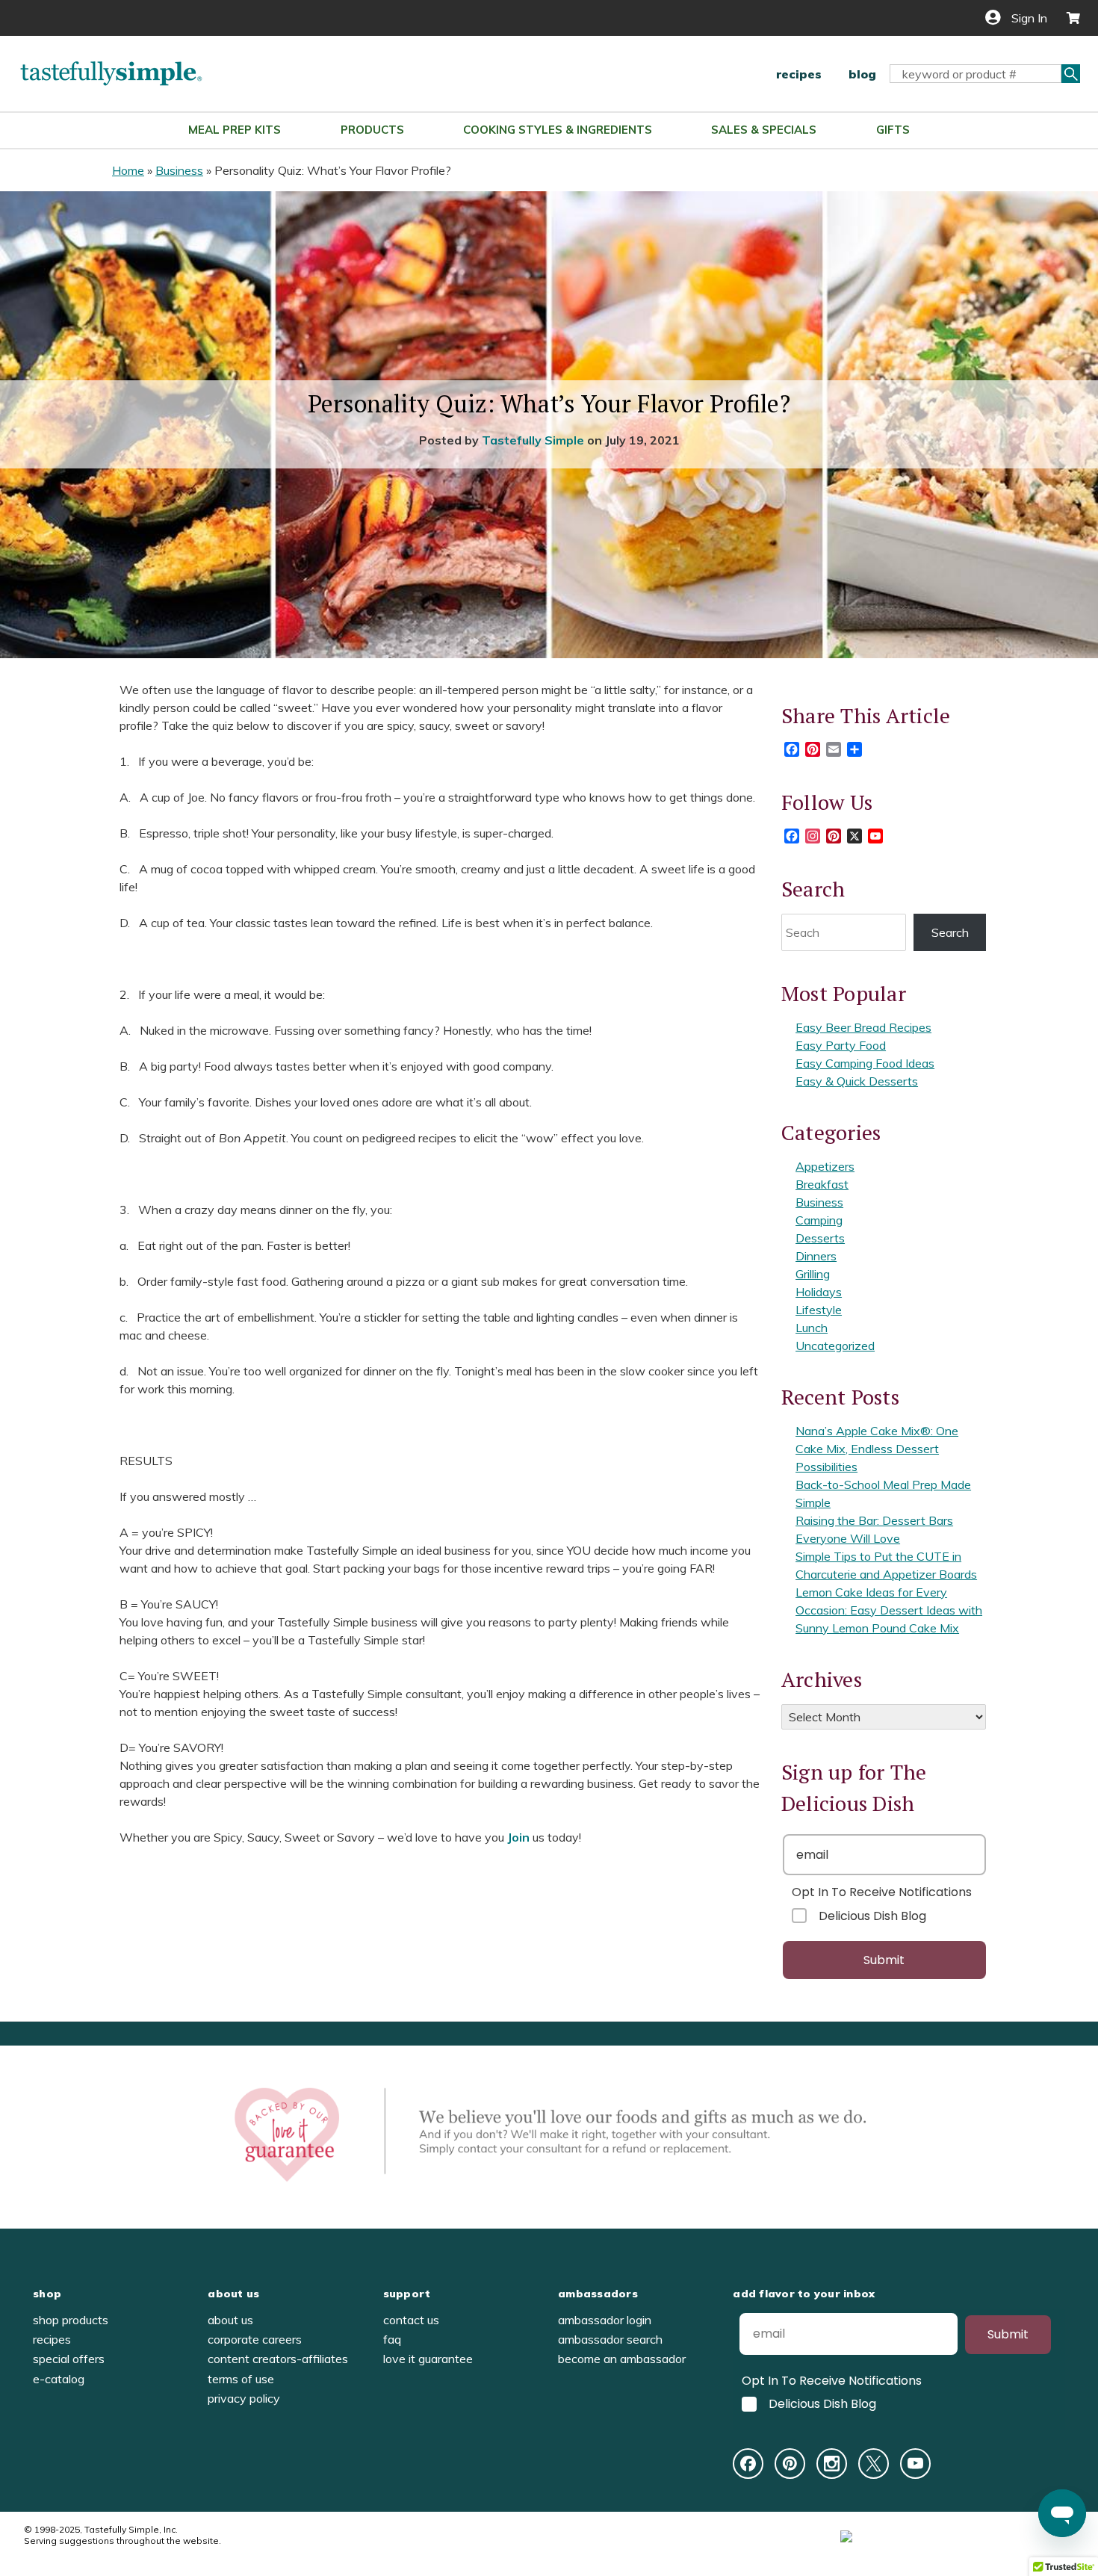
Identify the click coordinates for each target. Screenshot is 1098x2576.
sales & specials (764, 130)
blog (862, 74)
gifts (893, 130)
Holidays (819, 1292)
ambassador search (610, 2339)
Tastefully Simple (533, 440)
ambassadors (598, 2294)
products (372, 130)
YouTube (915, 2464)
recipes (799, 74)
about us (233, 2294)
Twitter (874, 2464)
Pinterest (790, 2464)
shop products (71, 2320)
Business (179, 170)
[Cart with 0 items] (1067, 18)
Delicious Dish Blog (872, 1916)
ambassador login (605, 2320)
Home (128, 170)
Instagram (832, 2464)
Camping (819, 1220)
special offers (69, 2359)
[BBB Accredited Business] (902, 2535)
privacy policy (244, 2398)
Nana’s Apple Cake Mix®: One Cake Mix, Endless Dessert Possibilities (877, 1449)
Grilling (813, 1274)
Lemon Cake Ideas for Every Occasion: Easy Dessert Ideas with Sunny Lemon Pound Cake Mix (889, 1610)
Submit (884, 1960)
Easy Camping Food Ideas (865, 1063)
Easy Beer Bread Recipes (863, 1027)
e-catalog (59, 2379)
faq (392, 2339)
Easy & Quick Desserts (857, 1081)
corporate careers (255, 2339)
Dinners (816, 1256)
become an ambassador (622, 2359)
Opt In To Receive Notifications (882, 1892)
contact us (411, 2320)
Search (950, 932)
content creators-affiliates (278, 2359)
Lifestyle (819, 1310)
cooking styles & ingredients (558, 130)
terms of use (241, 2379)
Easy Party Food (841, 1045)
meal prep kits (235, 130)
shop (47, 2294)
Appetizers (825, 1166)
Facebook (748, 2464)
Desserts (820, 1238)
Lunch (812, 1328)
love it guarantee (428, 2359)
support (407, 2294)
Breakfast (822, 1184)
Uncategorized (835, 1346)
